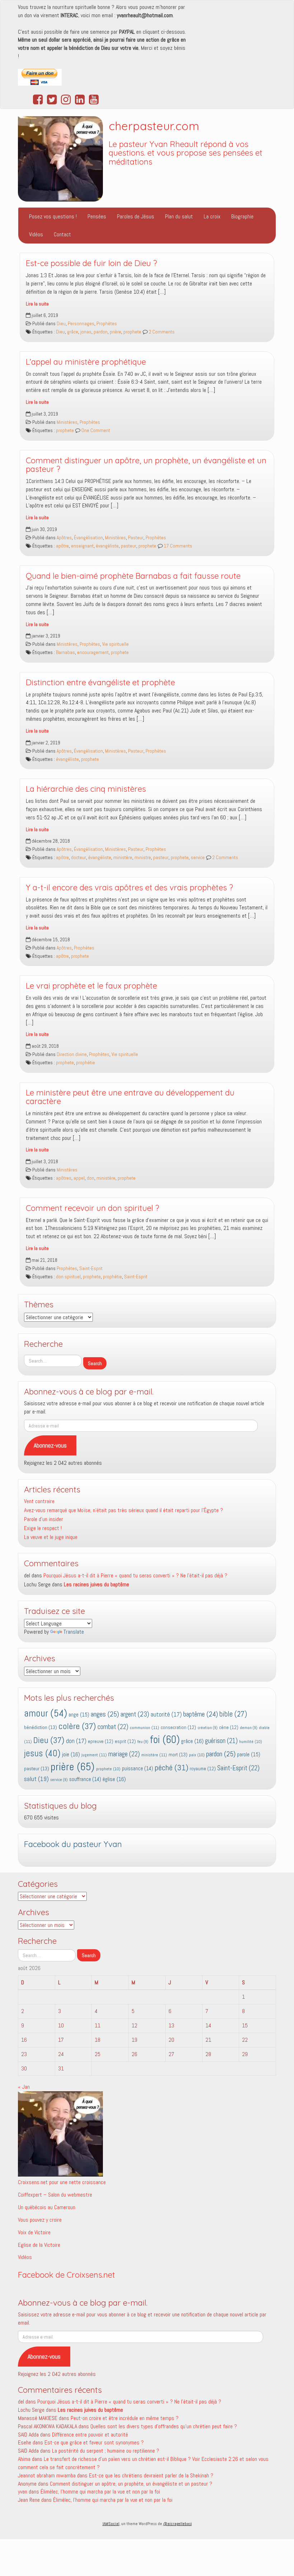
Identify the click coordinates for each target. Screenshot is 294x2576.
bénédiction (41, 1727)
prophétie (86, 1063)
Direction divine (72, 1054)
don (91, 1178)
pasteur (129, 546)
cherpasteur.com (154, 126)
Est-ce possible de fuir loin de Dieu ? (91, 263)
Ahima (24, 2459)
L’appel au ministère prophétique (86, 362)
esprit (125, 1741)
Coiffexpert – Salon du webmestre (55, 2195)
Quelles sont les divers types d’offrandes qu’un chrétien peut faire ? (164, 2426)
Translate (74, 1632)
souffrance (85, 1779)
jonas (86, 332)
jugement (94, 1755)
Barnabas (65, 652)
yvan (23, 2492)
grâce (73, 332)
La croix (212, 216)
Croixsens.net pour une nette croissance (62, 2182)
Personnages (81, 324)
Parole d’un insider (44, 1519)
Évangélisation (88, 538)
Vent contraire (39, 1501)
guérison (221, 1741)
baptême (201, 1714)
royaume (203, 1769)
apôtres (64, 1178)
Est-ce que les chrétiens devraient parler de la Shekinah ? (151, 2475)
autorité (166, 1715)
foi (165, 1739)
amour (46, 1713)
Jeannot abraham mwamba (47, 2475)
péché (171, 1768)
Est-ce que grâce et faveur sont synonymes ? (94, 2442)
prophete (132, 332)
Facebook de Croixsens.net (67, 2275)
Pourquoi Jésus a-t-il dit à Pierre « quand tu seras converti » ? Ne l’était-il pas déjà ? (135, 1575)
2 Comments (161, 332)
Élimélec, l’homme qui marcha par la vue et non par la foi (100, 2492)
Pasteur (136, 538)
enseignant (82, 546)
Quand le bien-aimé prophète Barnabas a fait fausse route (133, 576)
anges (105, 1714)
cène (229, 1727)
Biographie (242, 216)
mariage (124, 1754)
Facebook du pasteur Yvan (73, 1844)
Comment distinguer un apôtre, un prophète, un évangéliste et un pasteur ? (146, 465)
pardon (101, 332)
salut (36, 1779)
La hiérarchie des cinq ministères (86, 789)
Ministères (67, 422)
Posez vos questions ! (53, 216)
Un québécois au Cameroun (47, 2207)
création (208, 1728)
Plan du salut (179, 216)
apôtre (62, 546)
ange (79, 1715)
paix (197, 1755)
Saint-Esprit (91, 1268)
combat (113, 1727)
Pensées (97, 216)
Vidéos (36, 234)
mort (178, 1755)
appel (79, 1178)
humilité (251, 1742)
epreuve (101, 1741)
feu (143, 1742)
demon (249, 1728)
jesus (42, 1753)
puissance (137, 1768)
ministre (143, 858)
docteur (79, 858)
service (198, 858)
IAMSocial (111, 2524)
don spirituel (68, 1277)
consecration (178, 1727)
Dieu (61, 324)
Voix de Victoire (34, 2232)
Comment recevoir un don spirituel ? (93, 1208)
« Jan (24, 2087)
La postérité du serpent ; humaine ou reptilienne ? (106, 2451)
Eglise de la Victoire (39, 2245)
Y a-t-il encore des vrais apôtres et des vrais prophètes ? (129, 887)
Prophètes (107, 324)
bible (233, 1714)
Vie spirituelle (115, 644)
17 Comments (177, 546)
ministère (123, 858)
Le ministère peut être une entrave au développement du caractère (130, 1097)
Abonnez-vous (50, 1445)
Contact (62, 234)
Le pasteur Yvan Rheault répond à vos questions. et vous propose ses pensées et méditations (186, 153)
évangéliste (107, 546)
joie (71, 1754)
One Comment (95, 430)
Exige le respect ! (43, 1528)
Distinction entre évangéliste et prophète (100, 682)
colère (77, 1726)
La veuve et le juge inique (51, 1537)
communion (144, 1728)
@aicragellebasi (177, 2524)
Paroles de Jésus (136, 216)
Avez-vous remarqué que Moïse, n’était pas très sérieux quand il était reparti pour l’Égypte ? (124, 1510)
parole (249, 1754)
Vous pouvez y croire (40, 2220)
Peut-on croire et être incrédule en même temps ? (125, 2418)
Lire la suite (37, 304)
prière (115, 332)
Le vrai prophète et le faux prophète (91, 986)
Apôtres (64, 538)
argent (135, 1714)
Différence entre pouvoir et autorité (90, 2435)
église (114, 1779)
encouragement (93, 652)
